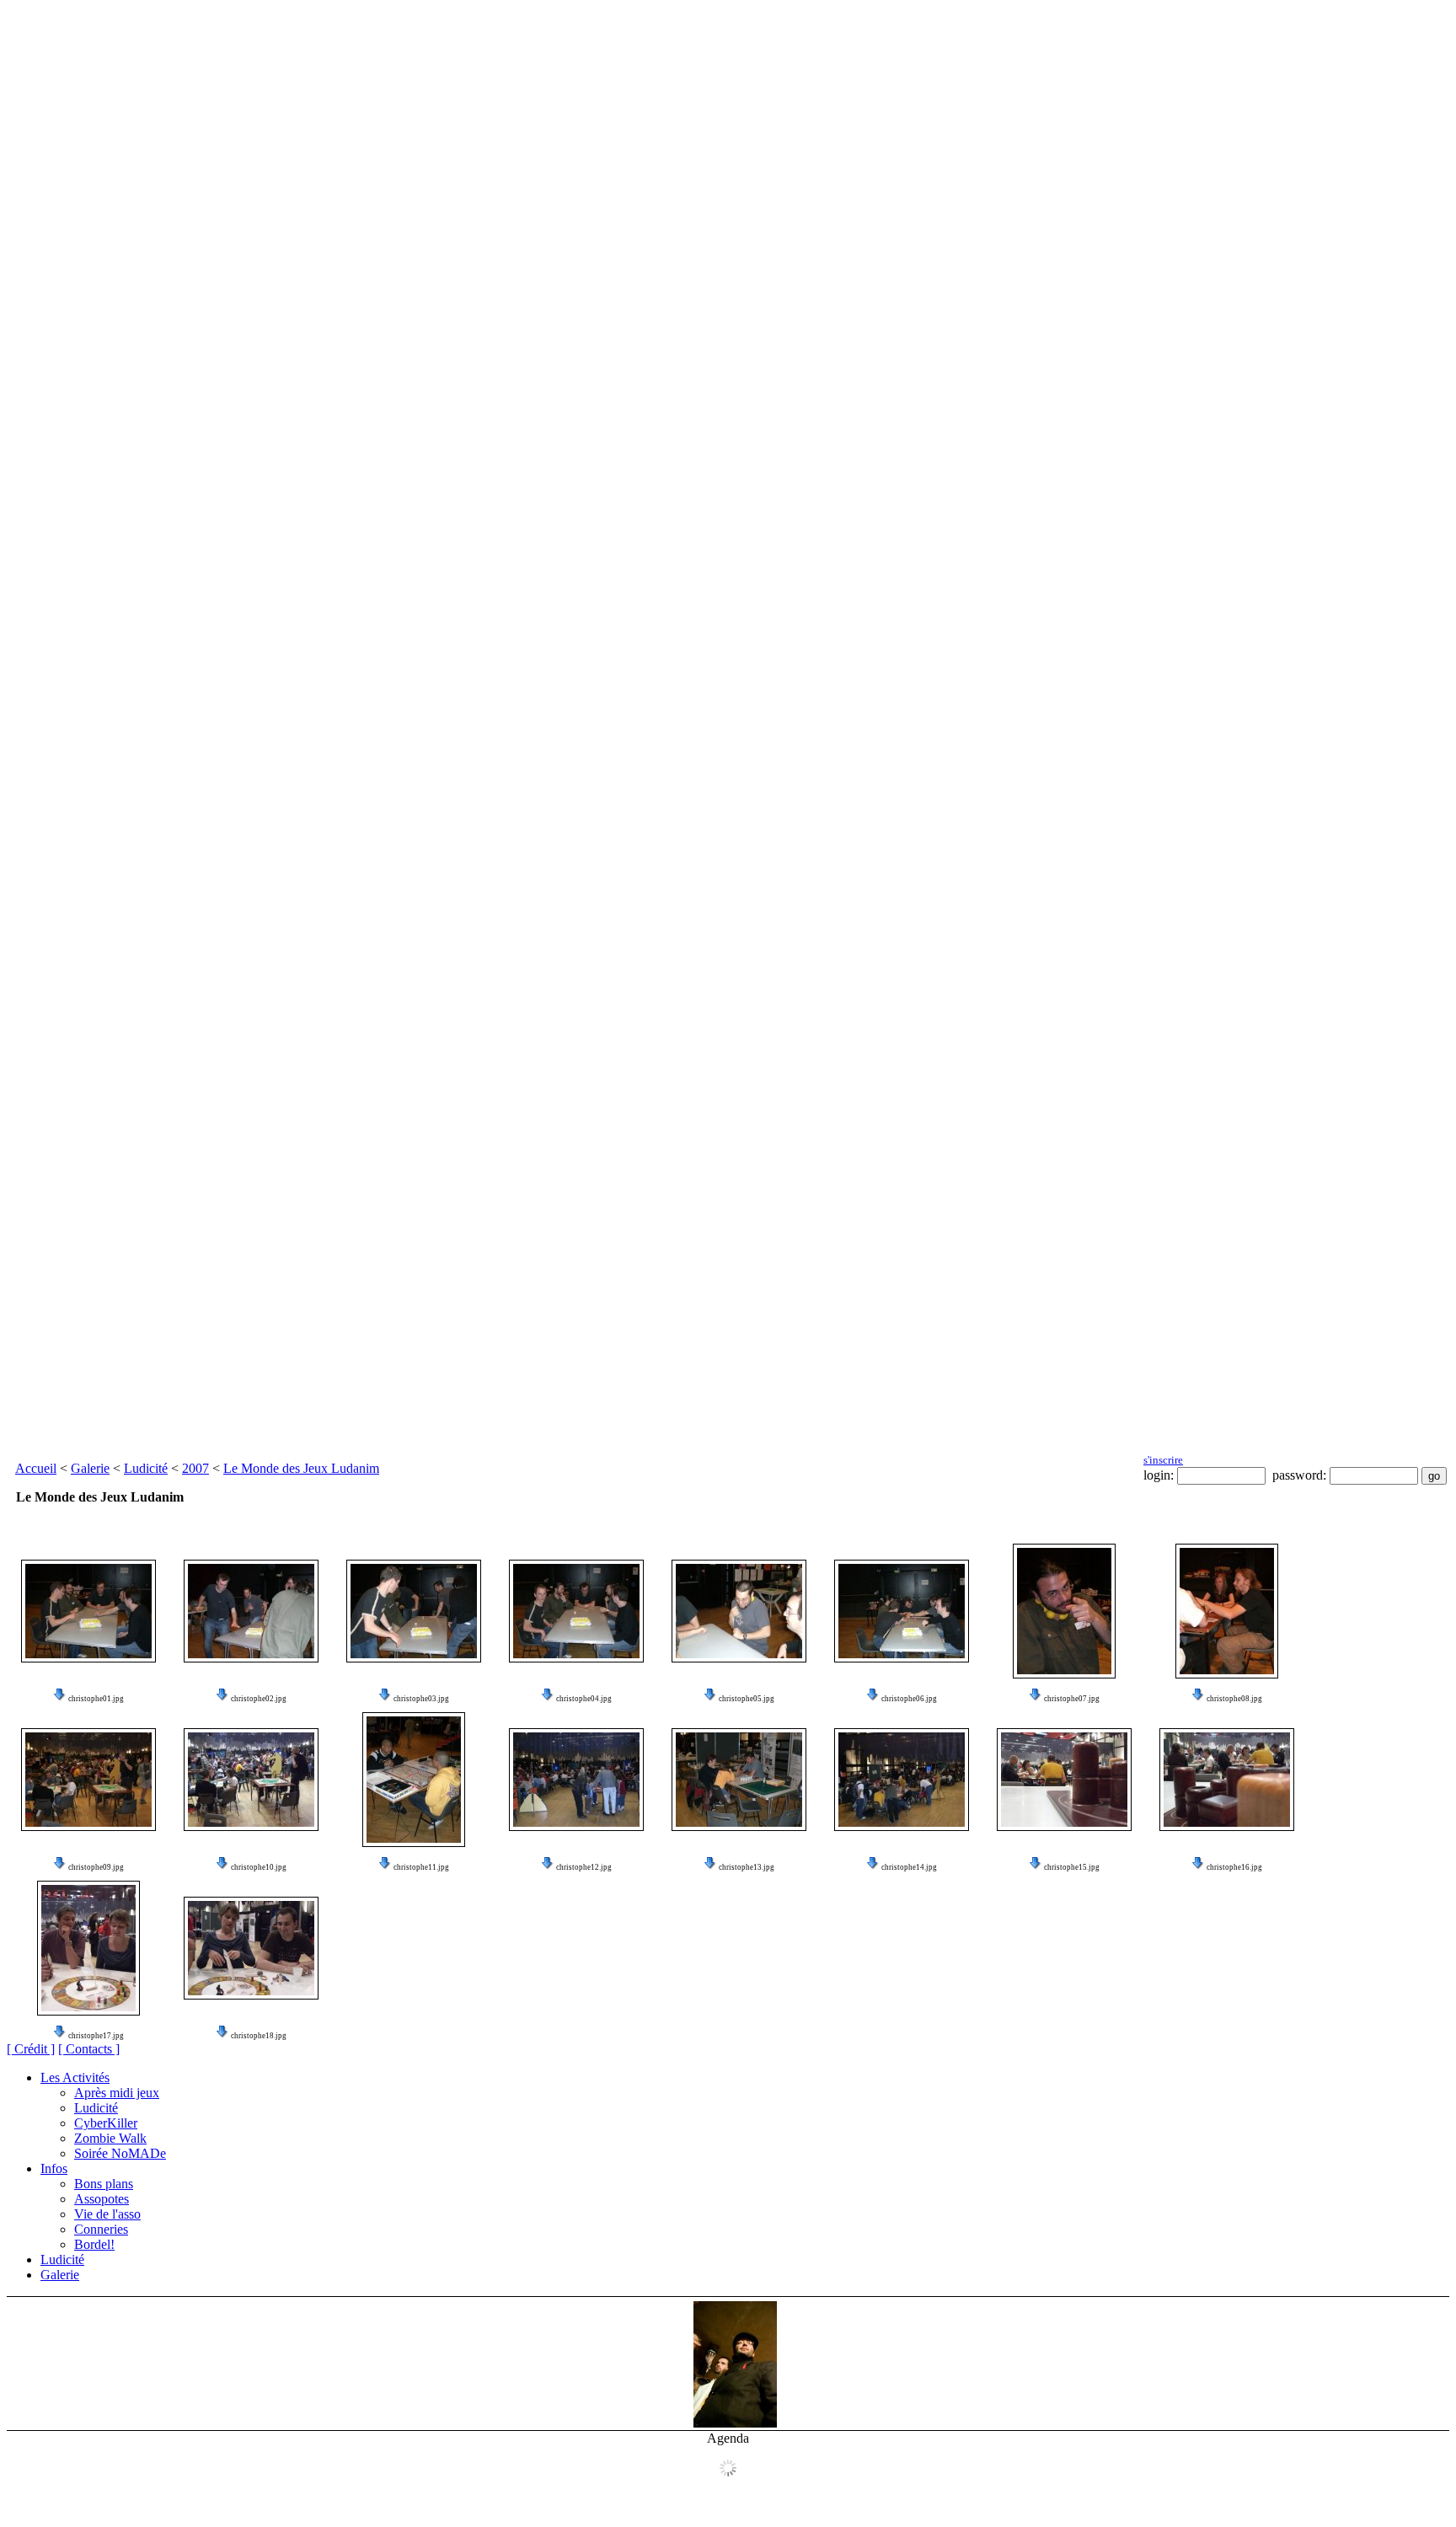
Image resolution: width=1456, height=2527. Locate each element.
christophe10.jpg (259, 1867)
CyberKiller (106, 2123)
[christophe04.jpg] (576, 1611)
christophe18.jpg (259, 2036)
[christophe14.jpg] (902, 1780)
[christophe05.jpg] (739, 1611)
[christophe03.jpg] (414, 1611)
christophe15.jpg (1072, 1867)
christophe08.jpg (1234, 1699)
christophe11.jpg (421, 1867)
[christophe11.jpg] (414, 1780)
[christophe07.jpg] (1064, 1611)
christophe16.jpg (1234, 1867)
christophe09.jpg (96, 1867)
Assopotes (102, 2199)
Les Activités (75, 2077)
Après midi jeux (117, 2093)
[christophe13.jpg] (739, 1780)
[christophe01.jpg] (88, 1611)
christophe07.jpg (1072, 1699)
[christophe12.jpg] (576, 1780)
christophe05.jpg (747, 1699)
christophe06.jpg (909, 1699)
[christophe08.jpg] (1227, 1611)
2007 (195, 1468)
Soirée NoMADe (120, 2153)
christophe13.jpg (747, 1867)
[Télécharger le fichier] (60, 1699)
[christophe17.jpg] (88, 1948)
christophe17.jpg (96, 2036)
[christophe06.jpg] (902, 1611)
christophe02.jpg (259, 1699)
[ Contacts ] (89, 2049)
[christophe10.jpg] (251, 1780)
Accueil (36, 1468)
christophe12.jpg (584, 1867)
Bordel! (94, 2244)
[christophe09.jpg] (88, 1780)
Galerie (90, 1468)
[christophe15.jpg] (1064, 1780)
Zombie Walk (110, 2138)
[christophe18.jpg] (251, 1948)
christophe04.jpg (584, 1699)
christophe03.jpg (421, 1699)
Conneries (101, 2229)
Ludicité (146, 1468)
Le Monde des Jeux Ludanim (301, 1468)
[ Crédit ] (31, 2049)
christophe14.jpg (909, 1867)
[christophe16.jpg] (1227, 1780)
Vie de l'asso (107, 2214)
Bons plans (104, 2184)
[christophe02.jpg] (251, 1611)
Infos (54, 2168)
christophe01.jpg (96, 1699)
